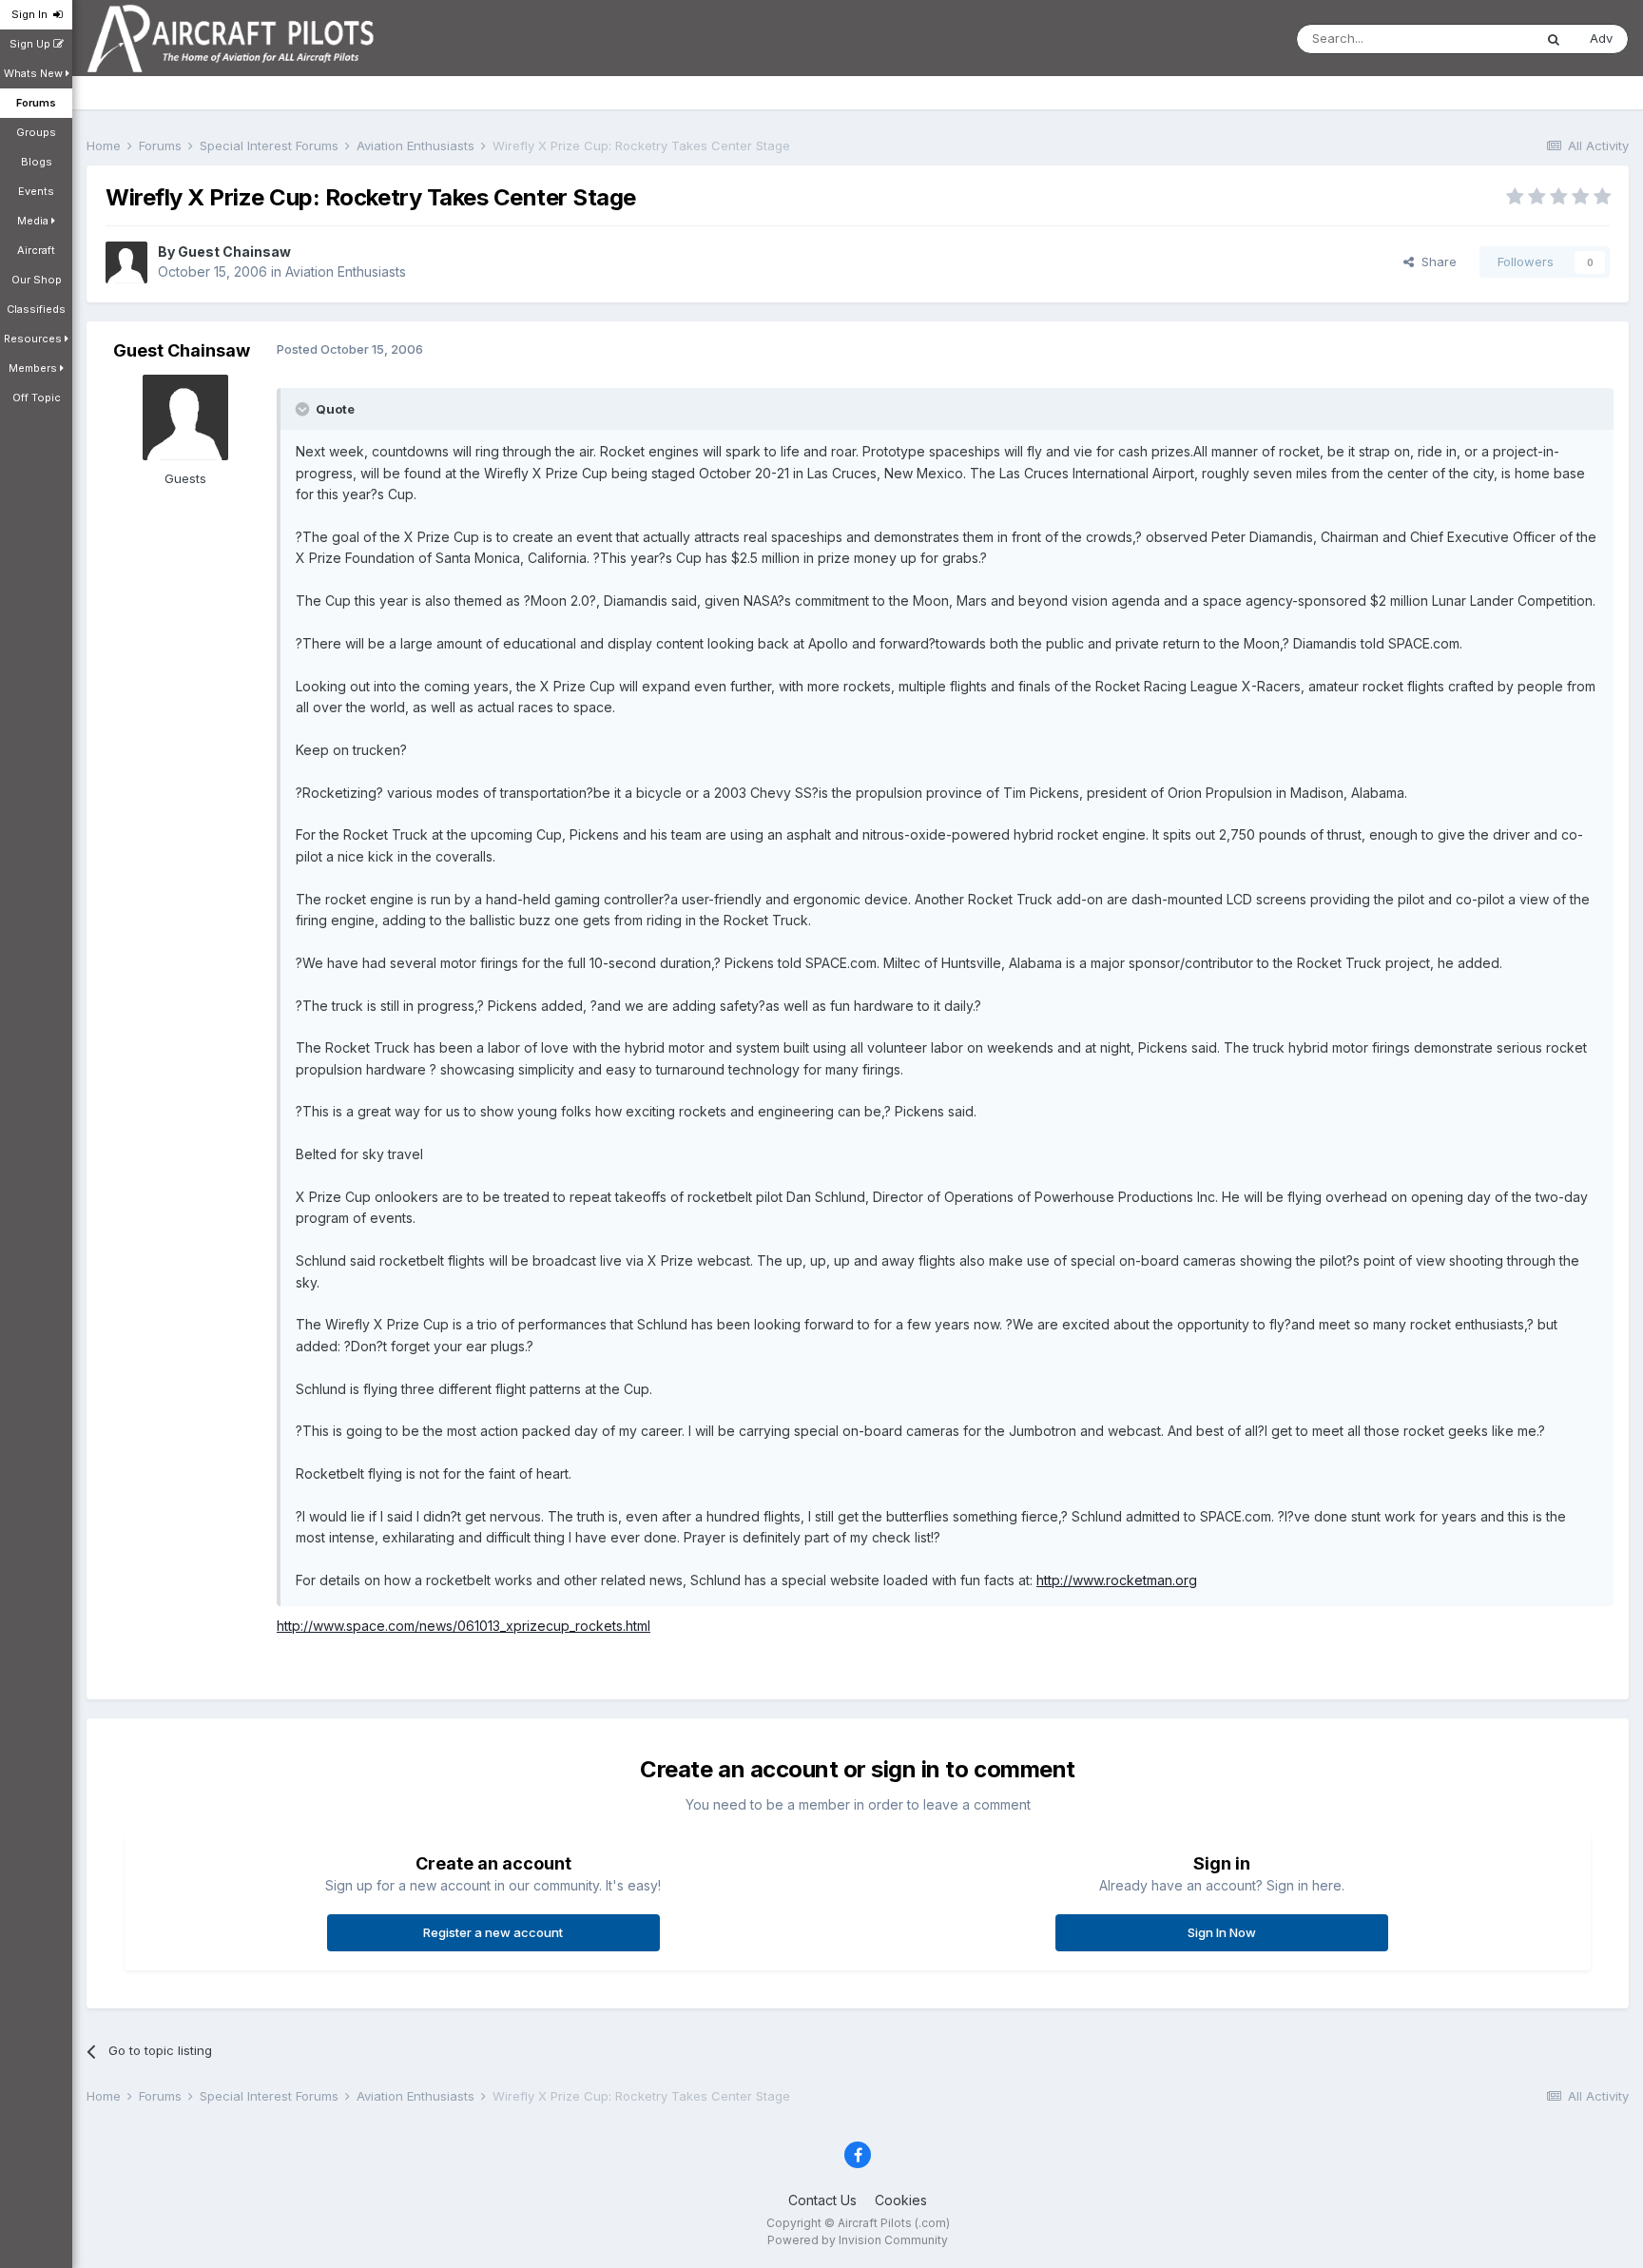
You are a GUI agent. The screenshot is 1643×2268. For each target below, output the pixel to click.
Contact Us (822, 2200)
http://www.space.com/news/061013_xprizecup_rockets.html (464, 1626)
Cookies (901, 2200)
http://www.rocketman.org (1117, 1580)
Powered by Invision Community (858, 2240)
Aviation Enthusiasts (346, 271)
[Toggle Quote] (304, 409)
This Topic (1477, 39)
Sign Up (31, 44)
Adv (1601, 38)
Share (1435, 262)
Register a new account (493, 1932)
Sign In (32, 14)
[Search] (1554, 39)
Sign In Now (1222, 1932)
